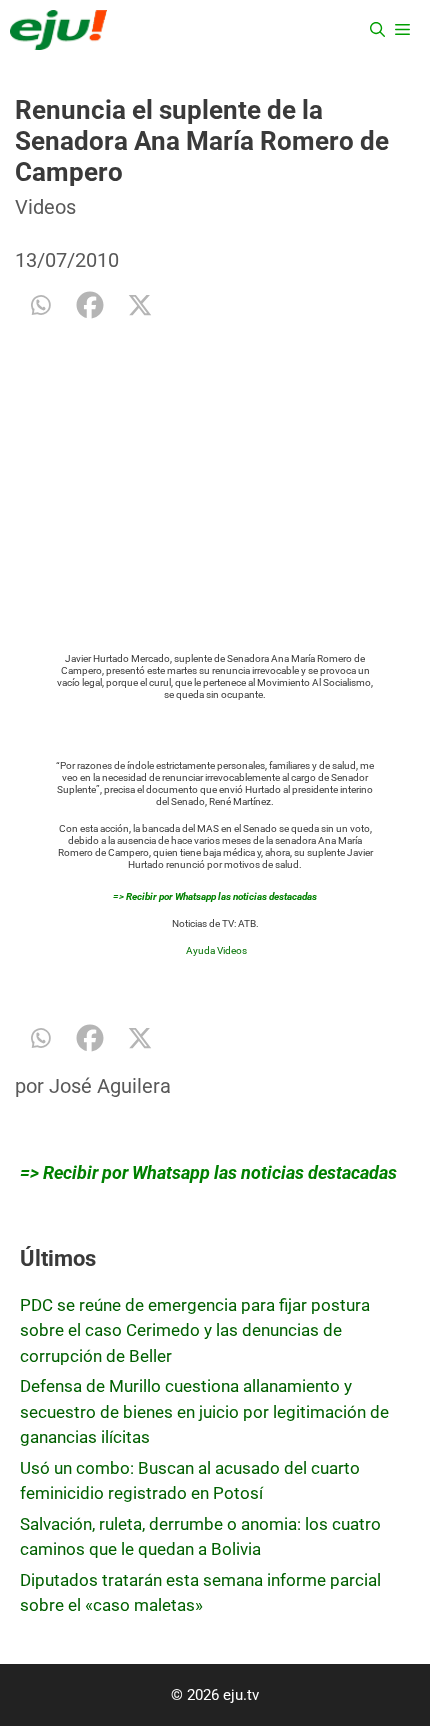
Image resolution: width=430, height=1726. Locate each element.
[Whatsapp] (40, 305)
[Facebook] (90, 305)
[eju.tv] (58, 30)
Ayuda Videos (216, 950)
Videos (45, 207)
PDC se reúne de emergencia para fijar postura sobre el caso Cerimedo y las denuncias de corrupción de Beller (195, 1330)
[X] (140, 305)
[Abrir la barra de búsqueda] (377, 30)
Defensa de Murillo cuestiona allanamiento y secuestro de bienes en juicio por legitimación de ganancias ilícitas (204, 1411)
